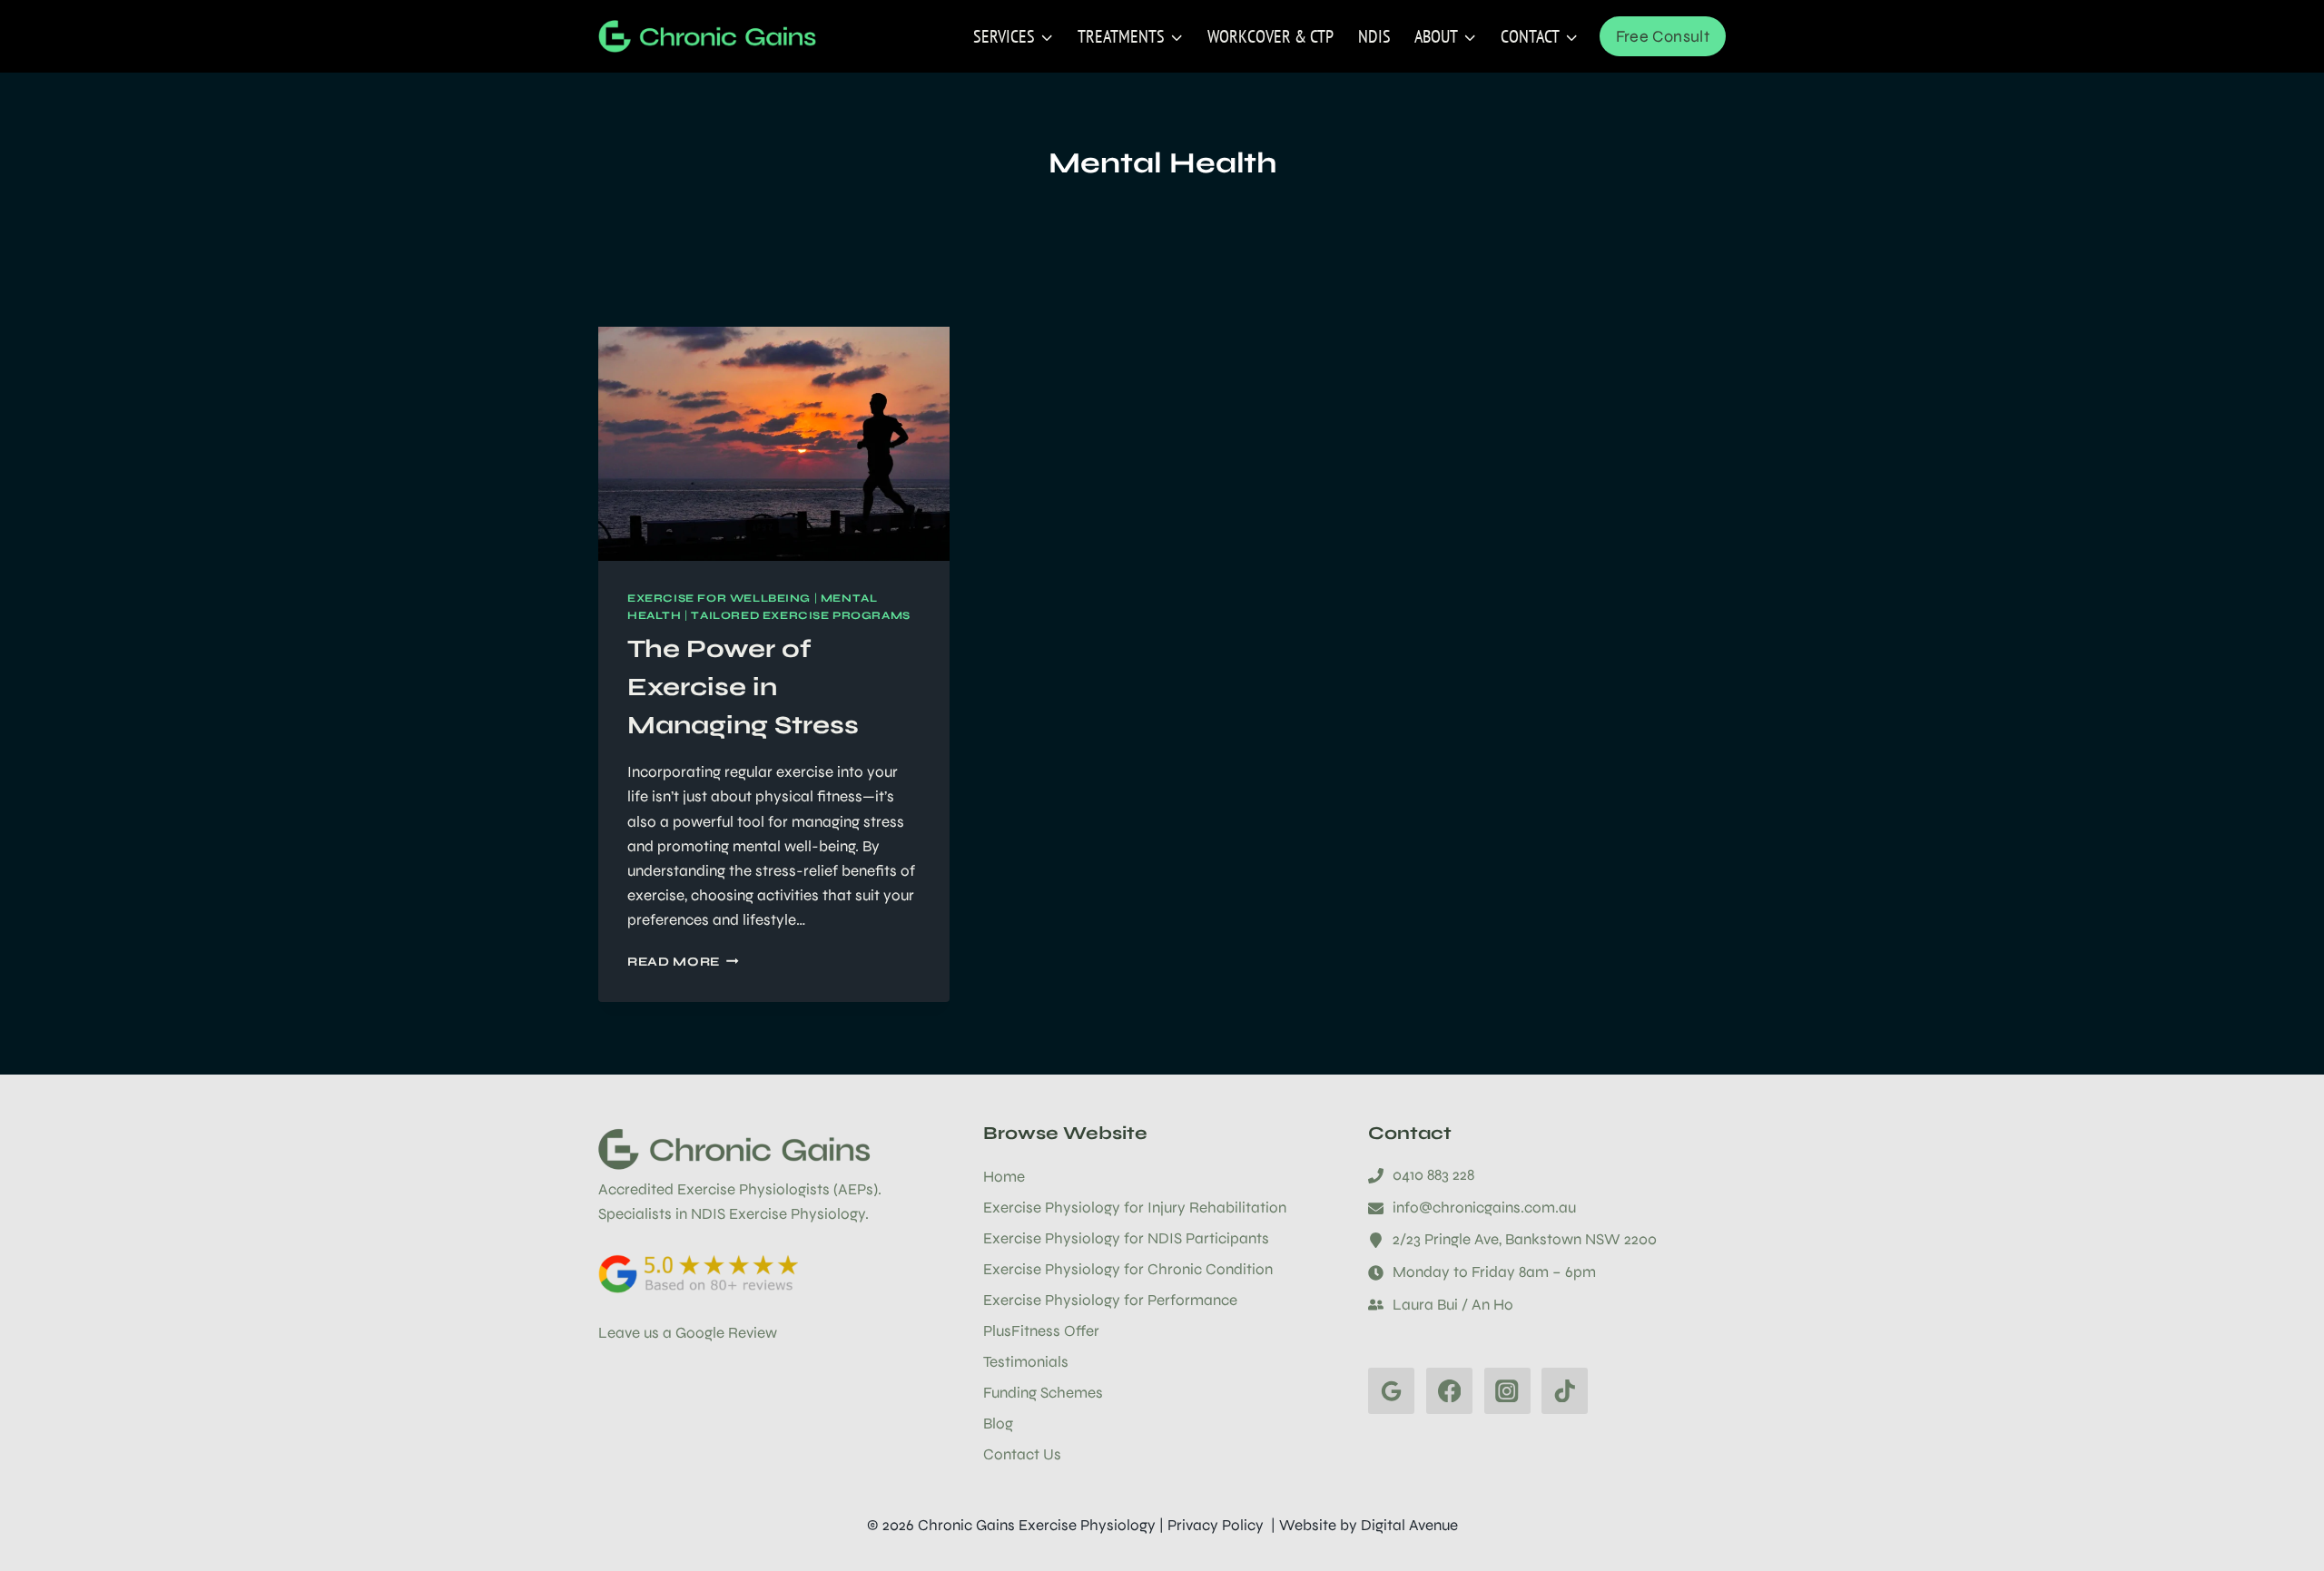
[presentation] (774, 444)
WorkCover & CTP (1270, 36)
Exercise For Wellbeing (719, 598)
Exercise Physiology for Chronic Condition (1128, 1269)
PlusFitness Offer (1041, 1331)
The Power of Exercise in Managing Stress (743, 687)
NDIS (1374, 36)
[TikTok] (1565, 1391)
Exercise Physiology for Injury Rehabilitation (1135, 1208)
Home (1004, 1177)
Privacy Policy (1216, 1525)
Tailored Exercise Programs (800, 615)
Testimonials (1026, 1362)
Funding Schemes (1043, 1393)
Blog (998, 1424)
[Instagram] (1507, 1391)
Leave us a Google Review (688, 1333)
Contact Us (1022, 1454)
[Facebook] (1449, 1391)
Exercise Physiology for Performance (1110, 1300)
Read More (683, 962)
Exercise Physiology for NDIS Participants (1126, 1238)
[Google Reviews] (1391, 1391)
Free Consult (1663, 36)
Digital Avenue (1409, 1525)
